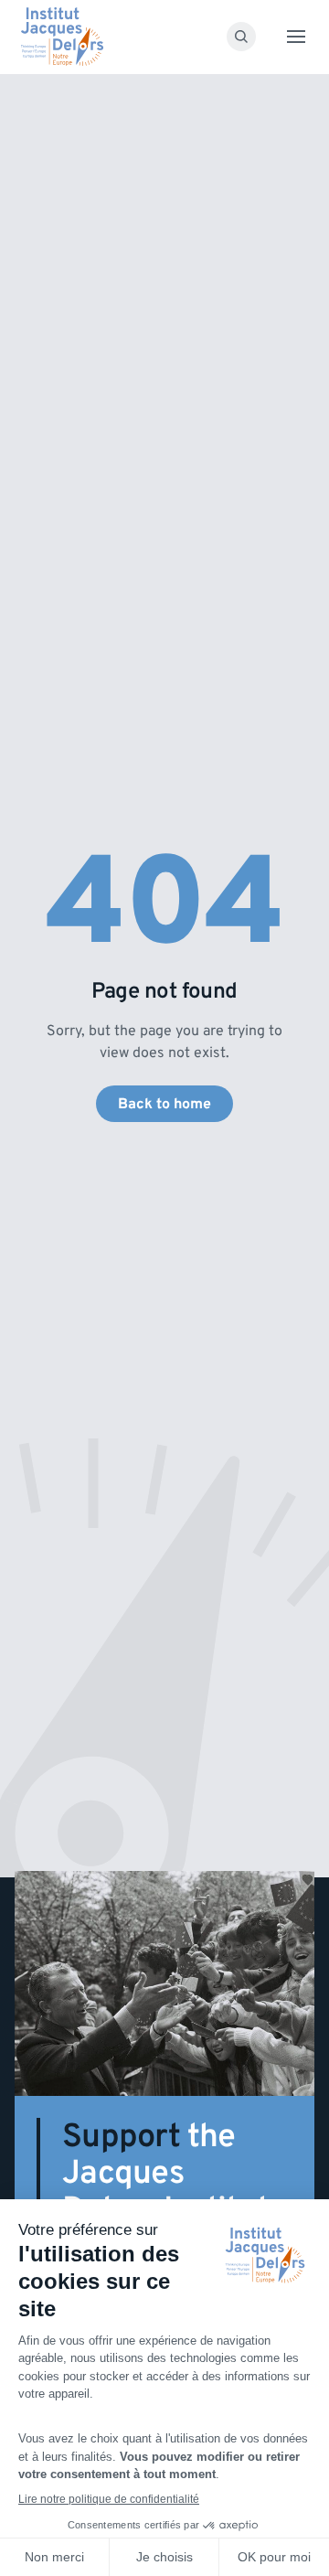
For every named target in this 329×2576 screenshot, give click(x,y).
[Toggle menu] (296, 37)
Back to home (164, 1104)
